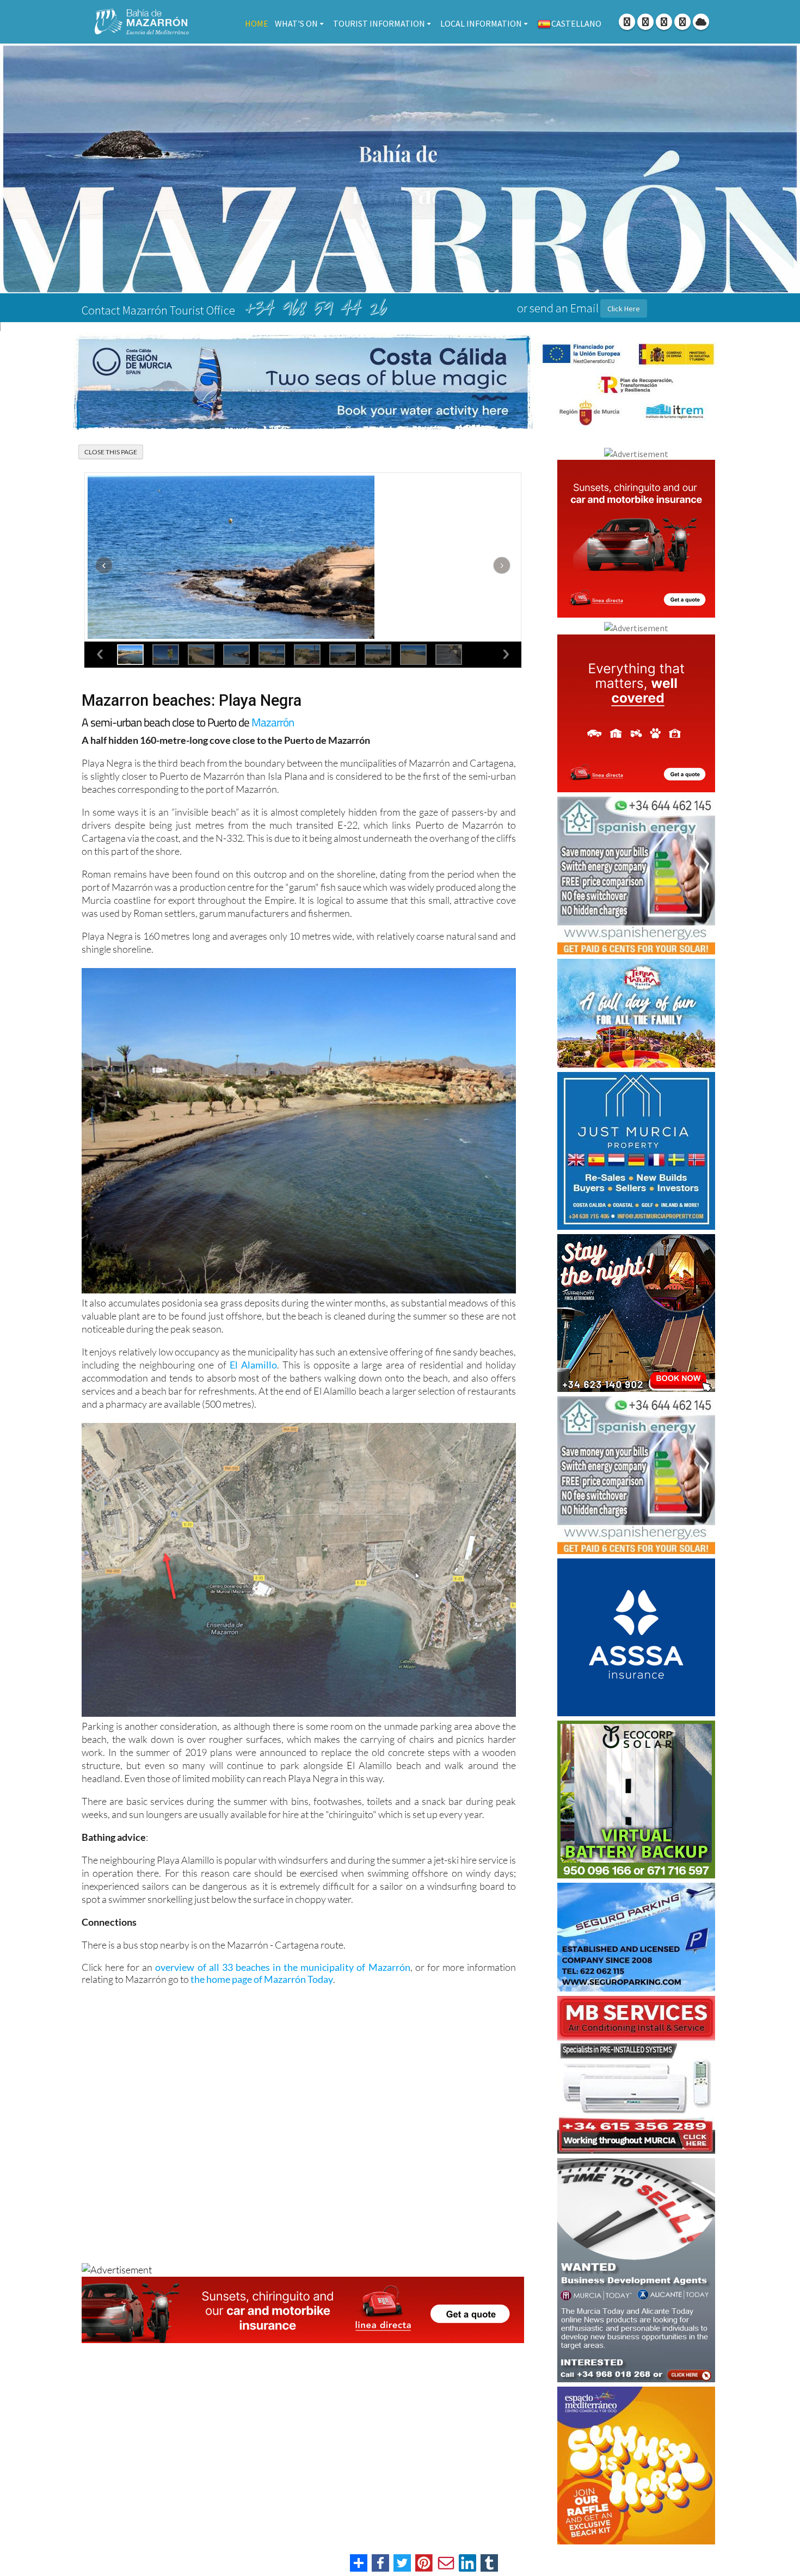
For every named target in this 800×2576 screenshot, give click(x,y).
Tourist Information (379, 23)
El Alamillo (253, 1365)
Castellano (576, 23)
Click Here (624, 309)
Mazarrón (273, 722)
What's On (296, 23)
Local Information (481, 23)
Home (257, 23)
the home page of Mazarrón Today (262, 1979)
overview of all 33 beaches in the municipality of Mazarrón (282, 1967)
